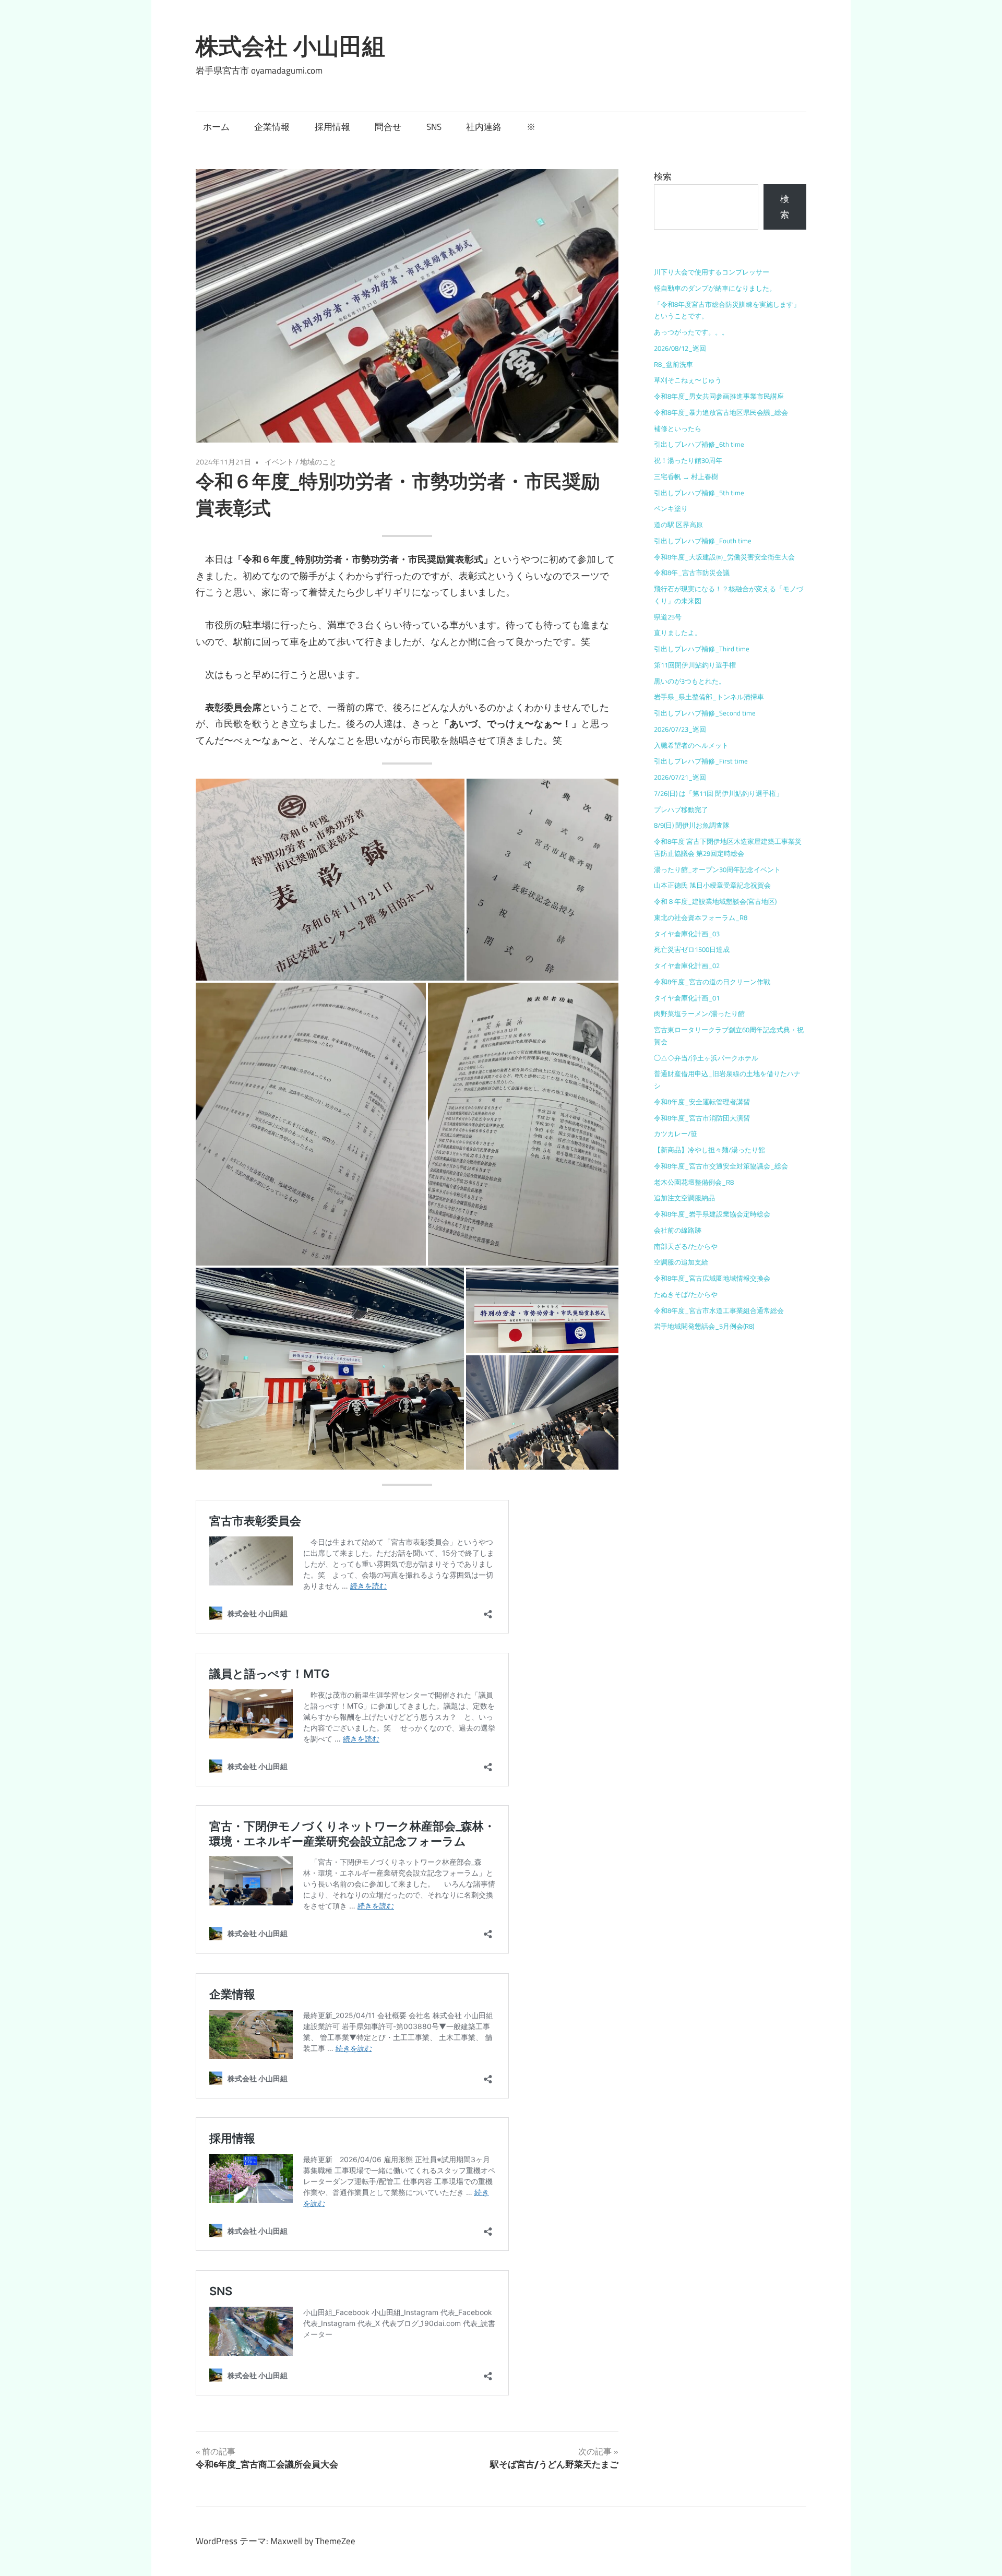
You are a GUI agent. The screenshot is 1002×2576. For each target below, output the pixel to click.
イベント (279, 462)
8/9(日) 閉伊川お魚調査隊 (692, 825)
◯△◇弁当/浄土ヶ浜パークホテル (706, 1058)
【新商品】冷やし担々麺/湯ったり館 (709, 1150)
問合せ (388, 127)
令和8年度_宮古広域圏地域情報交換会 (712, 1278)
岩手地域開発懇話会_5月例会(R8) (704, 1326)
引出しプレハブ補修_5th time (699, 493)
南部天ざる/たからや (686, 1246)
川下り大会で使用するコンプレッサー (712, 272)
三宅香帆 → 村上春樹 (686, 476)
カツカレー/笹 (676, 1134)
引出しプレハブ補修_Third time (702, 649)
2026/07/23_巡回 (680, 729)
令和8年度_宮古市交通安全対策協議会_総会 (721, 1166)
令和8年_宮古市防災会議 (692, 573)
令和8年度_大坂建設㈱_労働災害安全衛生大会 (724, 557)
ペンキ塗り (671, 508)
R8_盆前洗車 (673, 364)
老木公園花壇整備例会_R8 (694, 1182)
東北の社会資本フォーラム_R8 (701, 917)
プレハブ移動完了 (681, 809)
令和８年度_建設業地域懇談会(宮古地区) (715, 901)
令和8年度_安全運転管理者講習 (702, 1102)
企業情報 (272, 127)
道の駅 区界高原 (678, 524)
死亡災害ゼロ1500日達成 (692, 949)
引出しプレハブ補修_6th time (699, 444)
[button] (330, 880)
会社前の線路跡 (678, 1230)
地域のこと (318, 462)
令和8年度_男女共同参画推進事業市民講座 (719, 396)
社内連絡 (484, 127)
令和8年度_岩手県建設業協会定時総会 (712, 1214)
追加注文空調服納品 (684, 1198)
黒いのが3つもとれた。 (690, 681)
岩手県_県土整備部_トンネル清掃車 (709, 697)
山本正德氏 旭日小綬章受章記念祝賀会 (712, 885)
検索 (663, 176)
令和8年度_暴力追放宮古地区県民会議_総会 (721, 412)
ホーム (216, 127)
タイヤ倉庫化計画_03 (687, 934)
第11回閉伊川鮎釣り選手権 (695, 665)
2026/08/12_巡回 (680, 348)
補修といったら (678, 428)
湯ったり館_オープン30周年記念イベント (717, 869)
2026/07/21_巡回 (680, 777)
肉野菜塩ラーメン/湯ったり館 (699, 1013)
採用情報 (332, 127)
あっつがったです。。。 (691, 332)
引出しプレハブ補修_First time (701, 761)
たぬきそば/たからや (686, 1294)
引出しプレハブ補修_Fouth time (703, 541)
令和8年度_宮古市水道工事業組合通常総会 (719, 1310)
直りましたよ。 (678, 633)
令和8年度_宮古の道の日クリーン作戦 (712, 982)
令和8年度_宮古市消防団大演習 (702, 1118)
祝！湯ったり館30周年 (688, 460)
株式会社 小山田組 (290, 46)
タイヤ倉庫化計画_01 (687, 998)
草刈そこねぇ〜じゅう (688, 380)
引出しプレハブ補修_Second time (705, 713)
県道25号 (668, 617)
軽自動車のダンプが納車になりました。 (715, 288)
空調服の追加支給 (681, 1262)
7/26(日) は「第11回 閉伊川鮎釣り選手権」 (718, 793)
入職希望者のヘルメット (691, 745)
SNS (434, 127)
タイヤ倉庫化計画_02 (687, 965)
